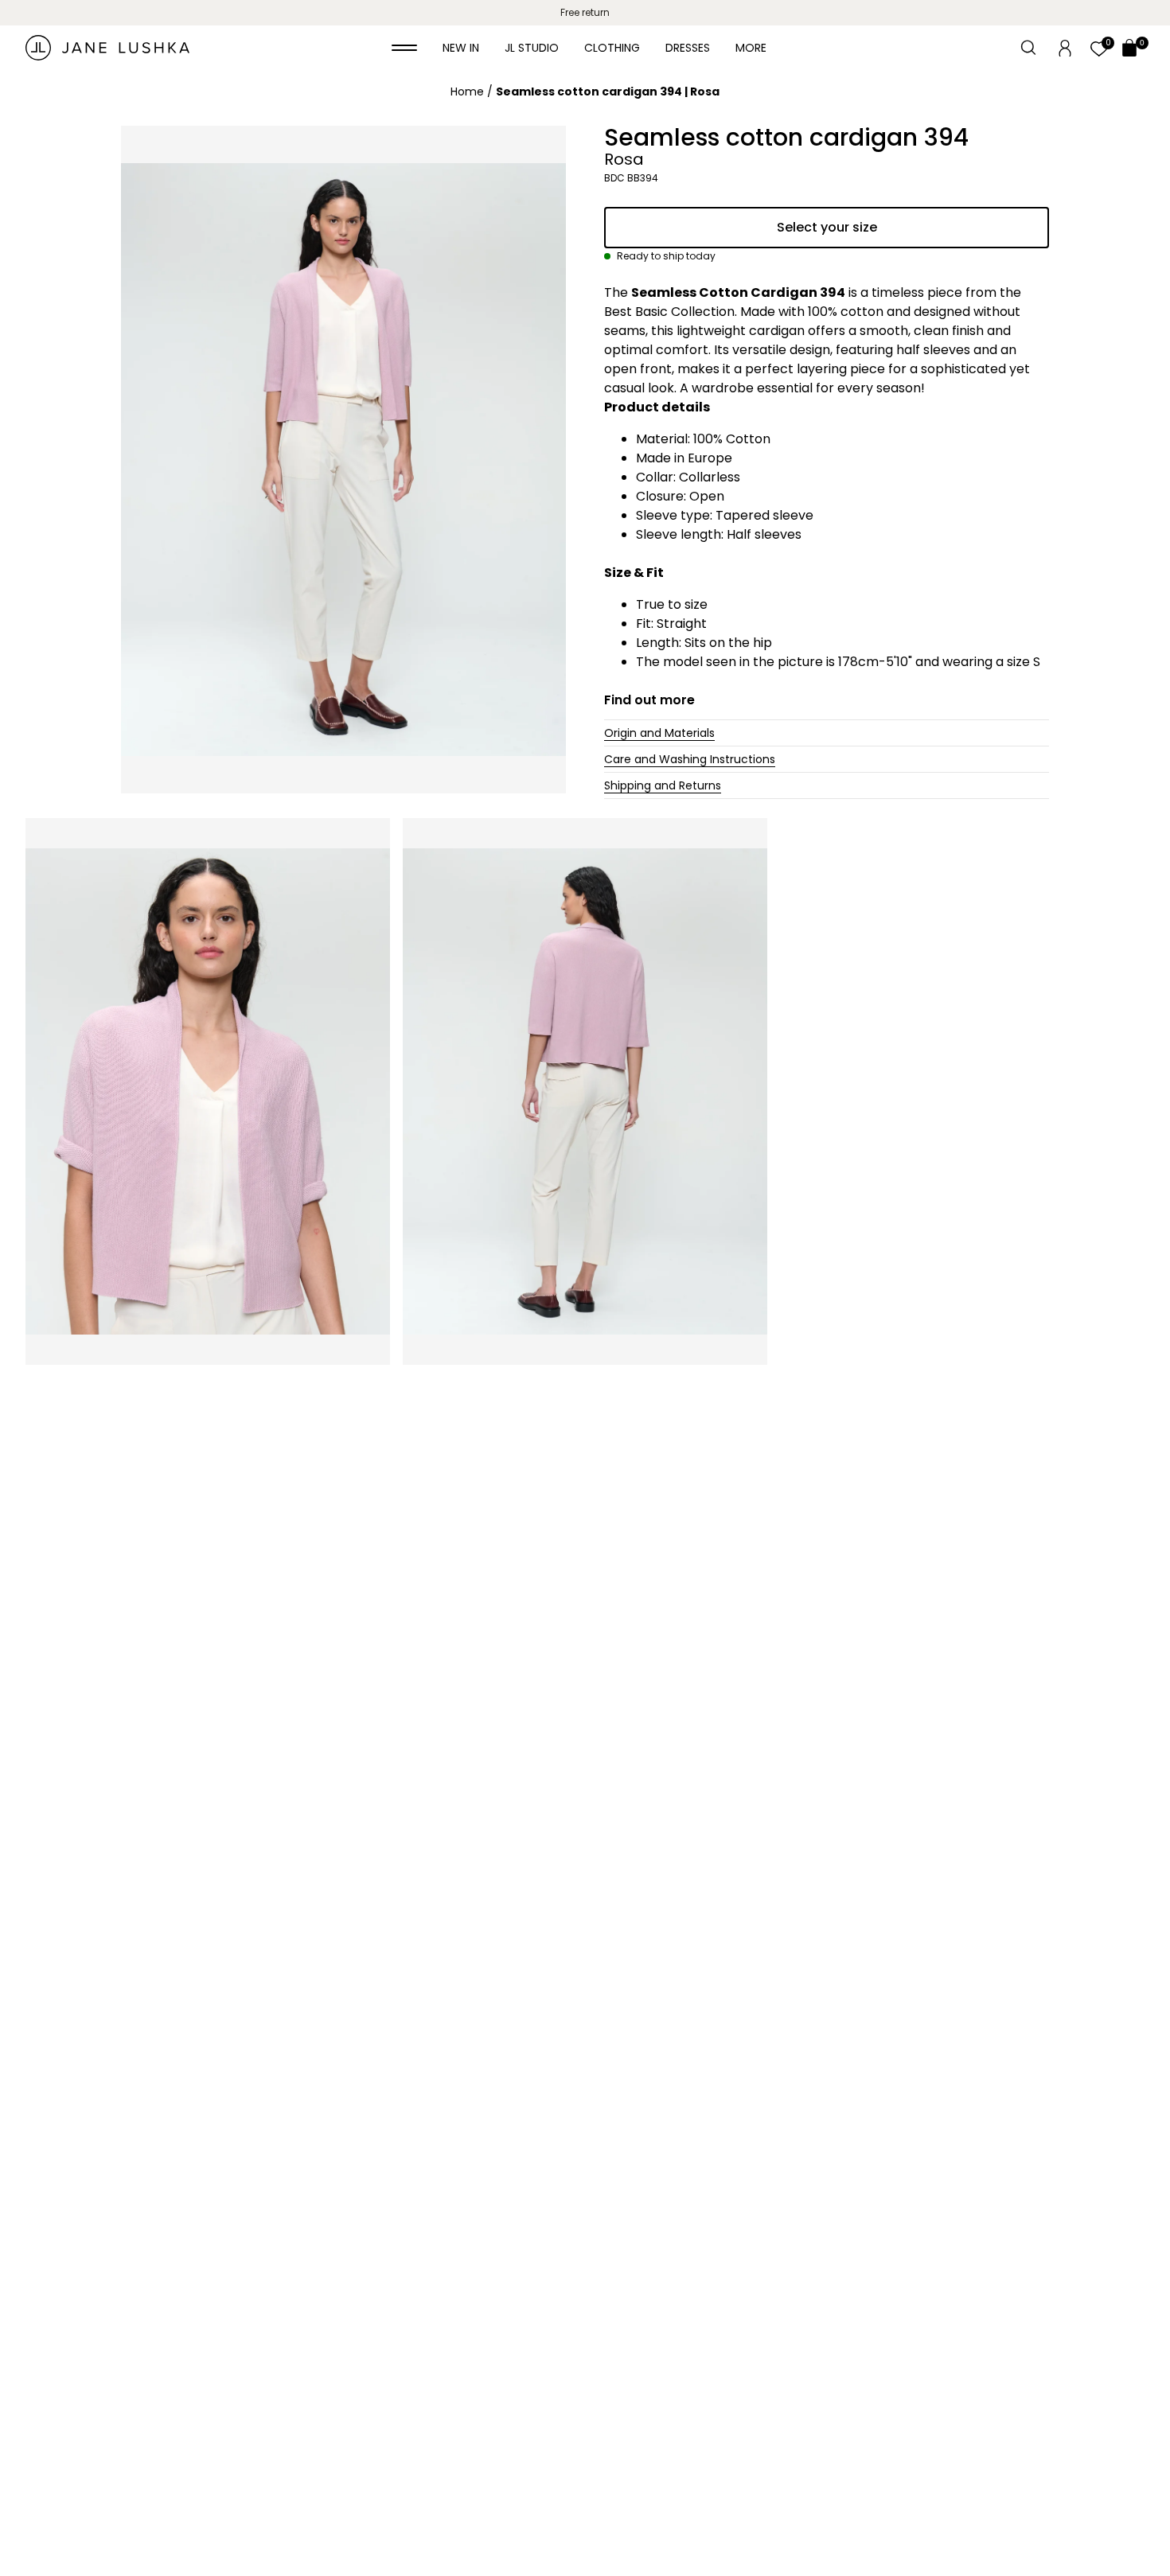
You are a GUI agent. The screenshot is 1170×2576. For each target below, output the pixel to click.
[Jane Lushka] (107, 48)
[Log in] (1065, 47)
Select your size (827, 227)
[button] (404, 48)
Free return (585, 12)
